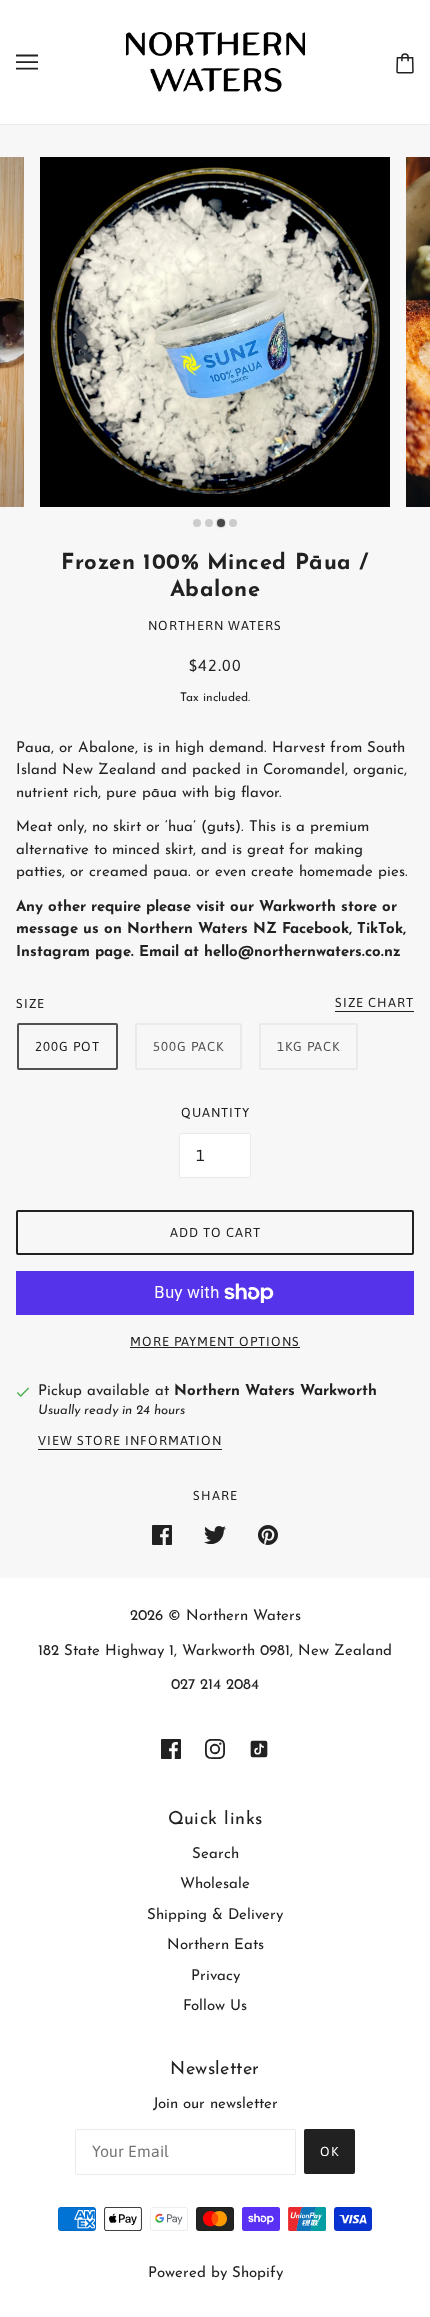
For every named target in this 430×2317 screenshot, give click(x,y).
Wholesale (215, 1884)
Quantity (215, 1112)
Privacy (215, 1976)
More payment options (215, 1341)
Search (215, 1854)
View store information (130, 1441)
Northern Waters (215, 625)
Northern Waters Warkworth (275, 1391)
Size (30, 1003)
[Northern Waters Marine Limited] (215, 61)
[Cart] (405, 62)
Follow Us (215, 2006)
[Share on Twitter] (215, 1535)
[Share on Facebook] (162, 1535)
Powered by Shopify (215, 2273)
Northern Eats (215, 1945)
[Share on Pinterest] (268, 1535)
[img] (171, 1749)
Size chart (374, 1003)
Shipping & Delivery (215, 1915)
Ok (329, 2151)
